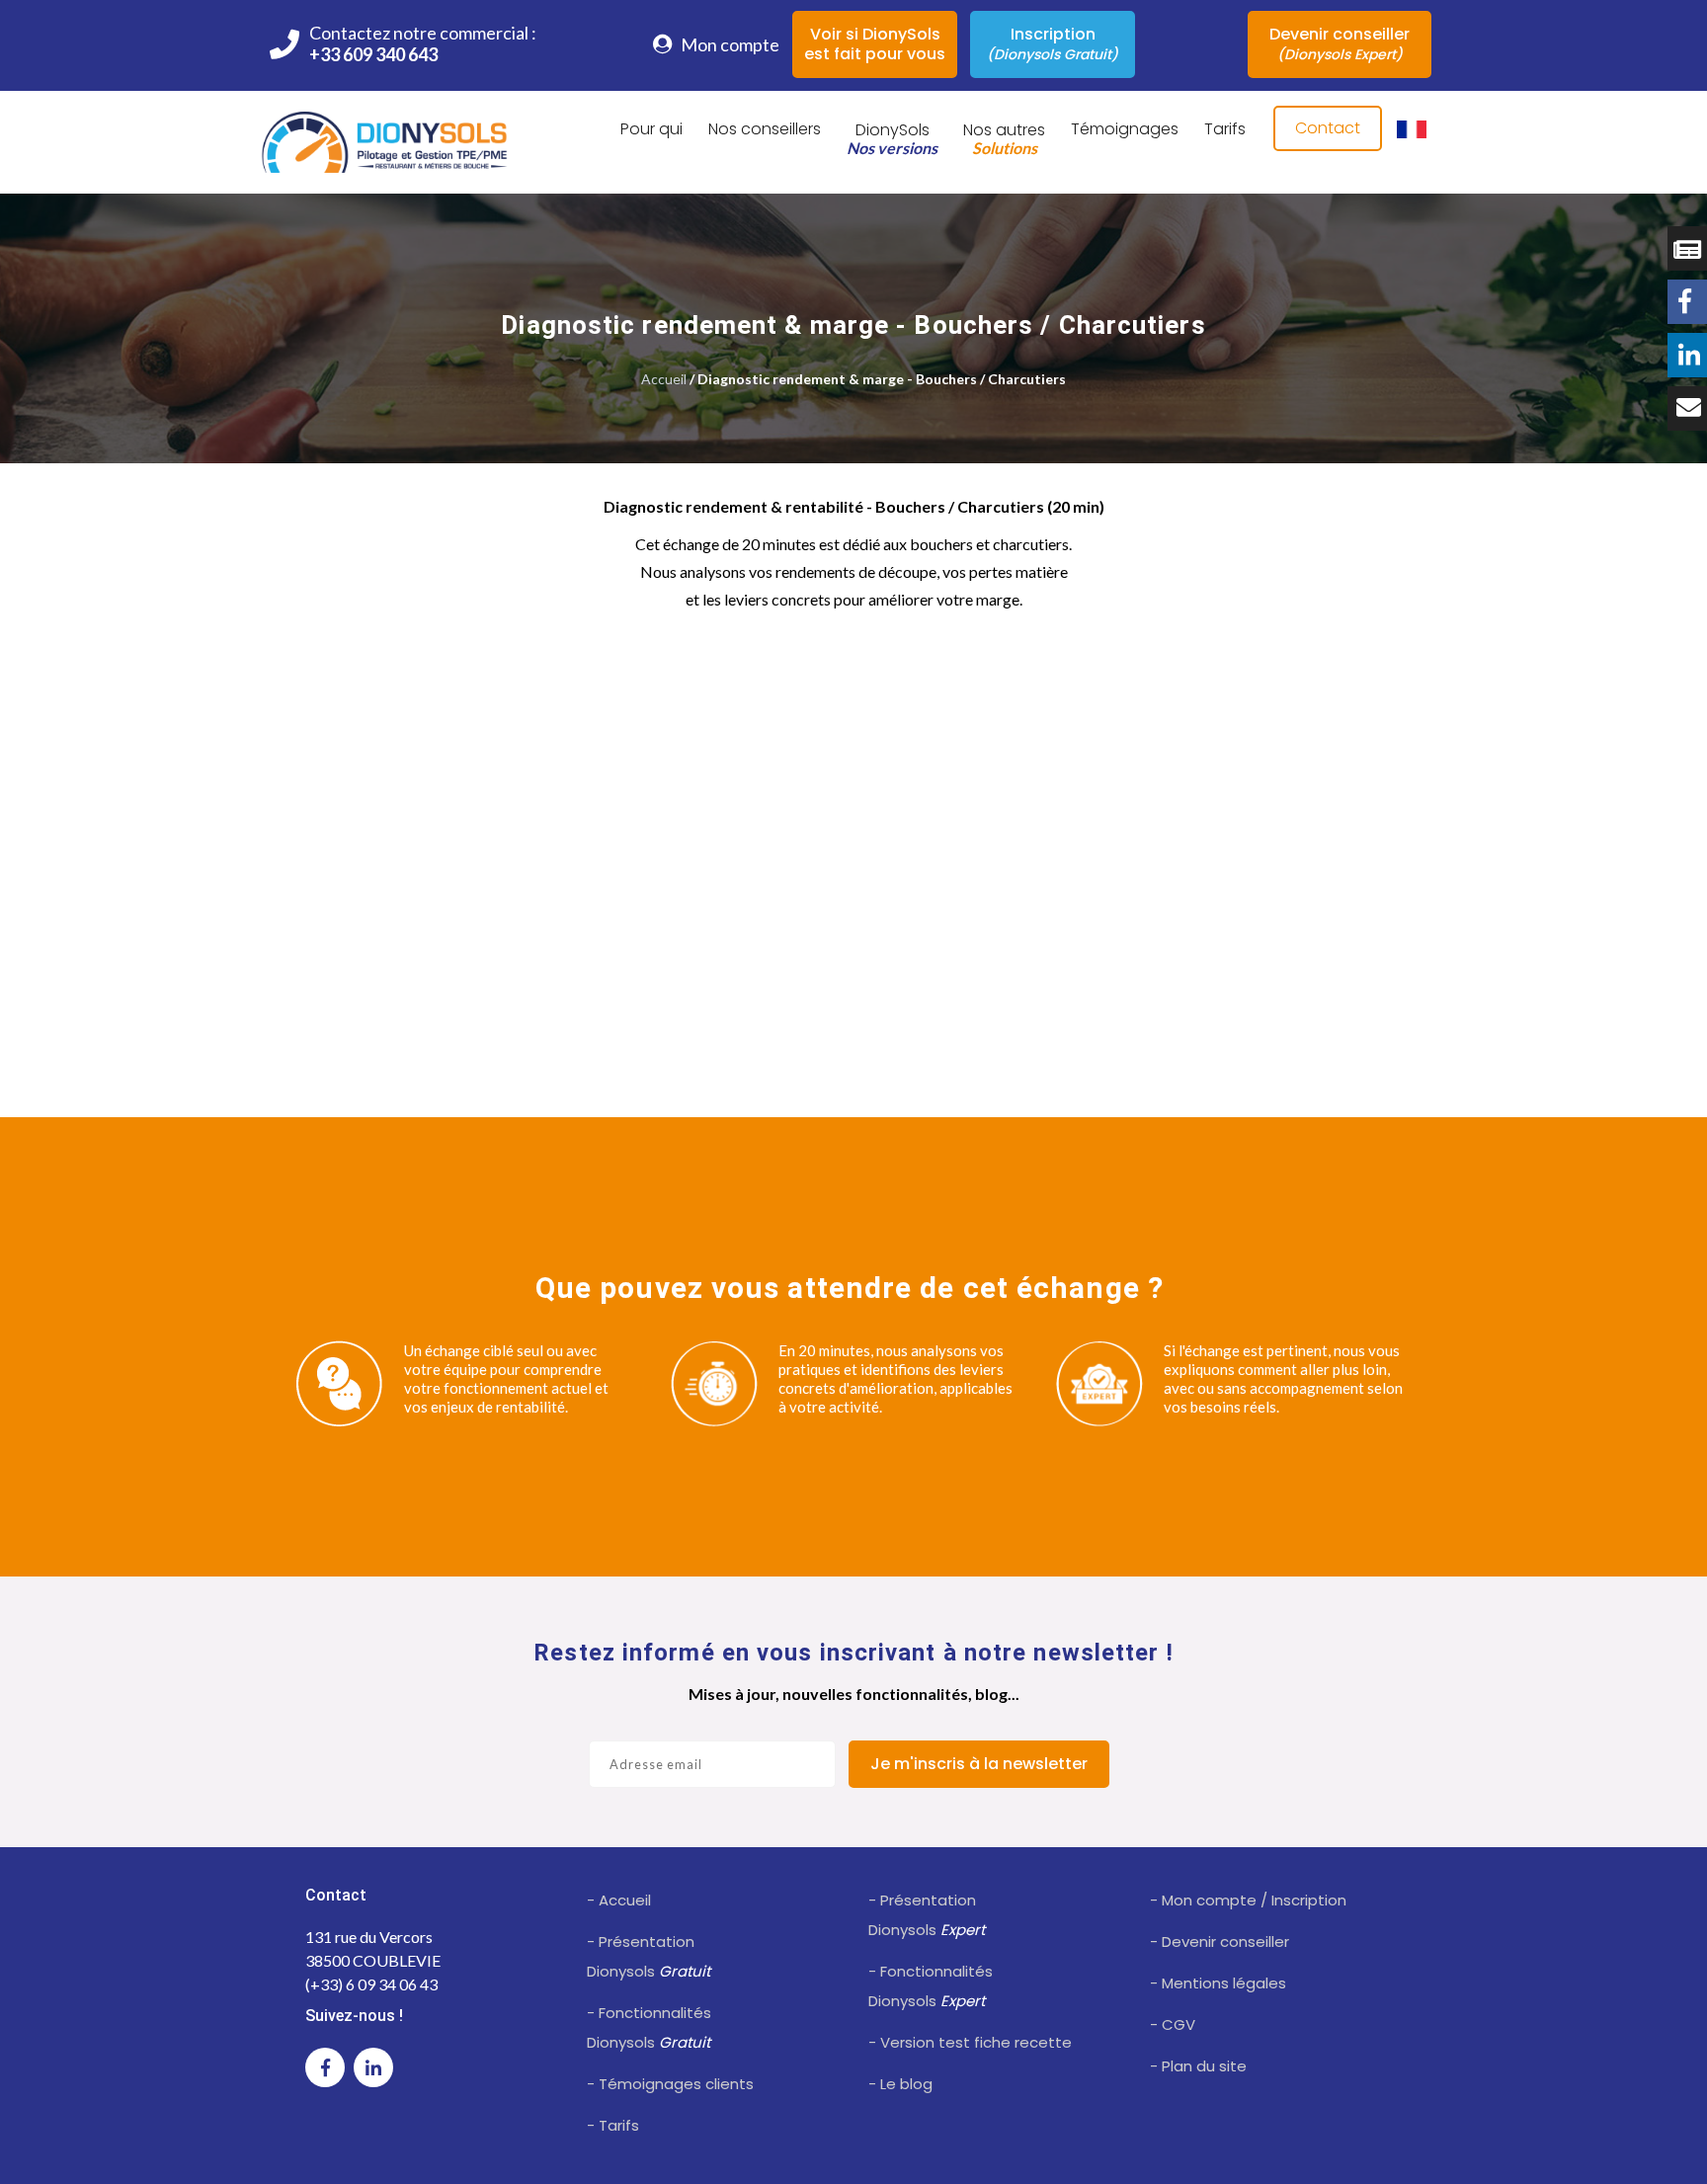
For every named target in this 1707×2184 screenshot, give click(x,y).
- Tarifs (613, 2125)
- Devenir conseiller (1219, 1941)
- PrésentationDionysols (649, 1956)
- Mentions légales (1218, 1983)
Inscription (1053, 43)
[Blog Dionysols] (1687, 248)
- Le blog (900, 2084)
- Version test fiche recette (970, 2042)
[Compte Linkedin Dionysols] (1687, 355)
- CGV (1173, 2024)
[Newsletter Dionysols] (1687, 408)
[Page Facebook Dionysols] (1687, 302)
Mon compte (729, 44)
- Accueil (619, 1900)
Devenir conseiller (1340, 43)
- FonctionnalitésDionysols (649, 2027)
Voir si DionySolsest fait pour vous (875, 44)
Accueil (664, 379)
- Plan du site (1198, 2066)
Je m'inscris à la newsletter (979, 1764)
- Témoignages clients (670, 2084)
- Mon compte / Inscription (1248, 1900)
